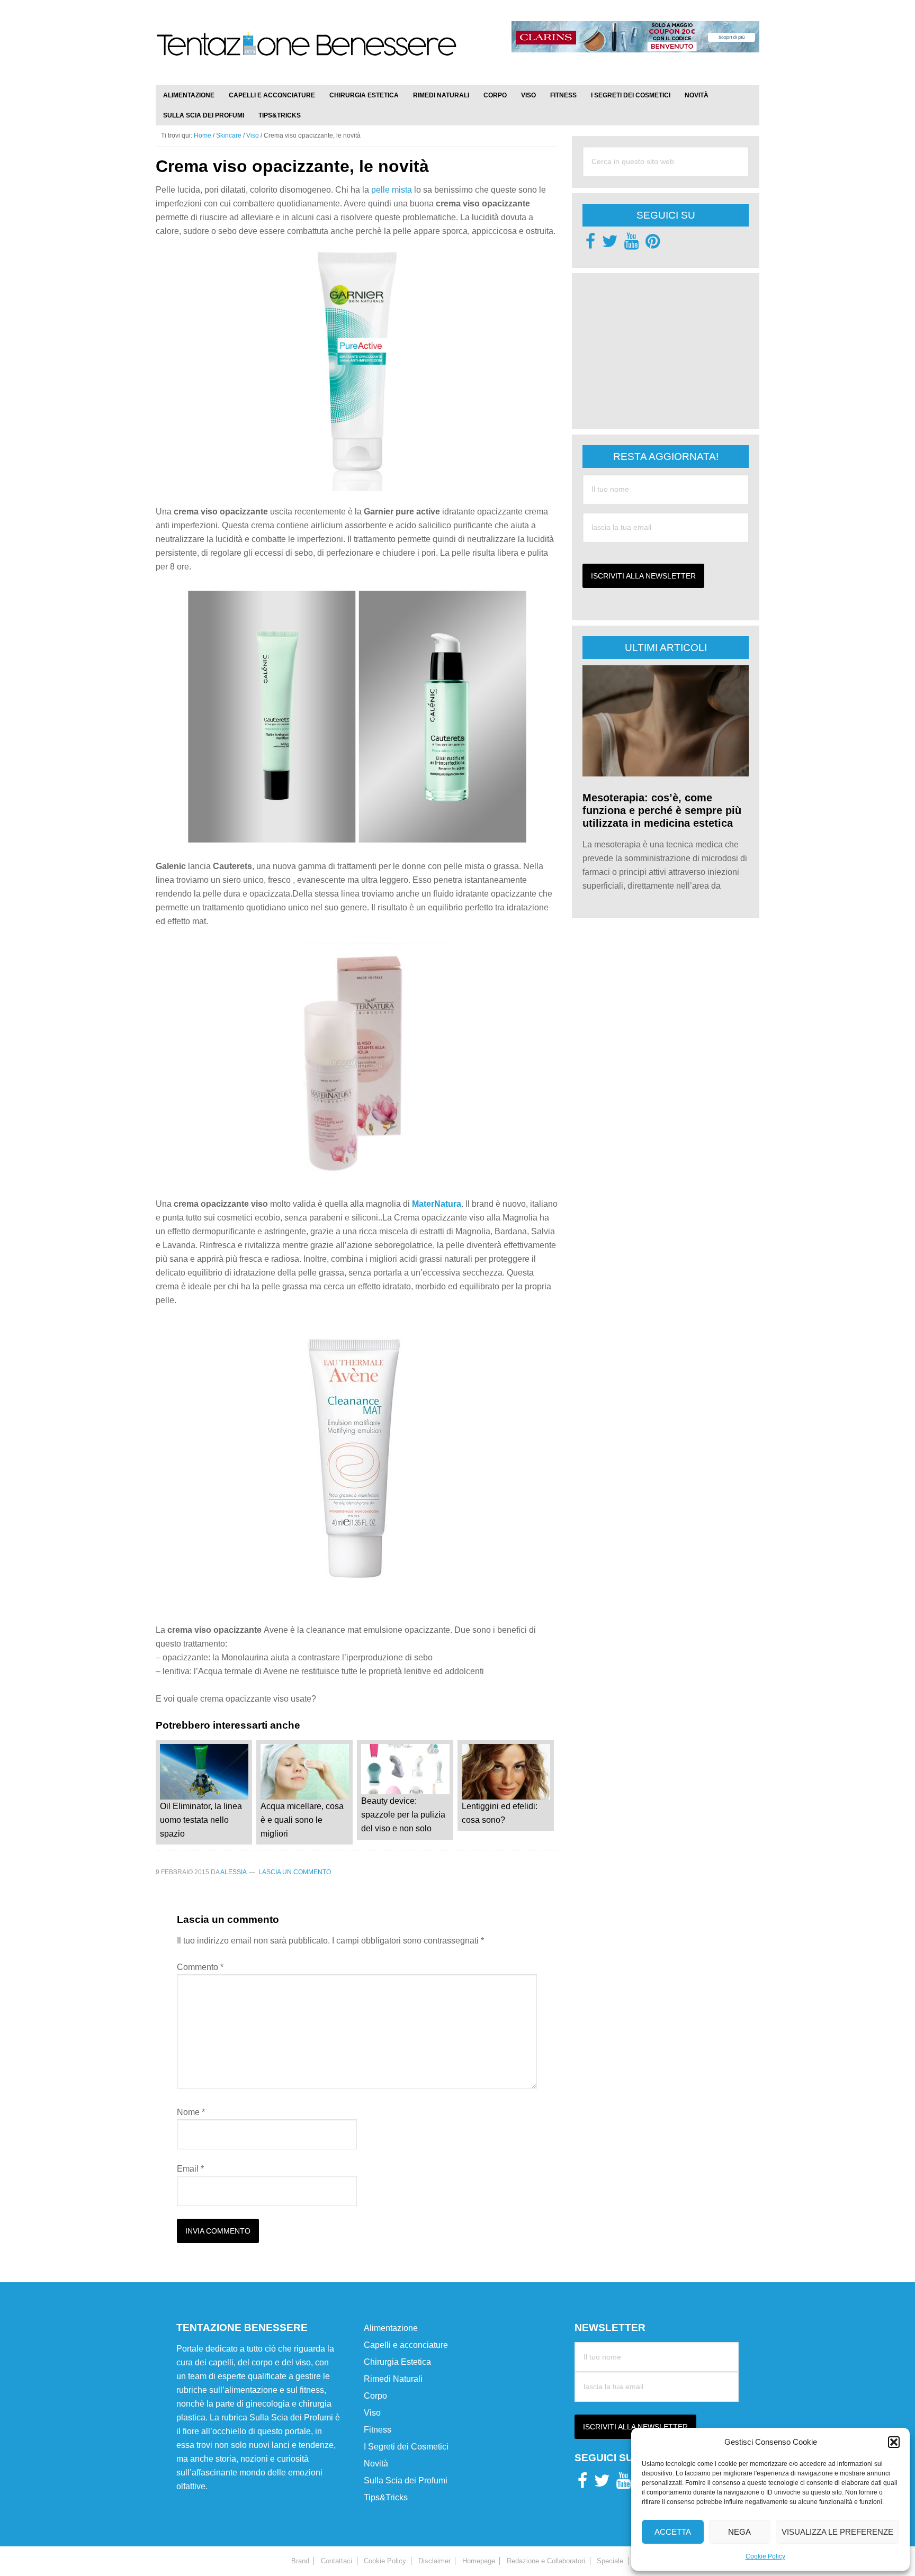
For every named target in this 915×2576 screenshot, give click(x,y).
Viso (372, 2413)
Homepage (479, 2561)
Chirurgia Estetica (397, 2362)
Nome (191, 2112)
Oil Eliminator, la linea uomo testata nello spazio (201, 1820)
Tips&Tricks (386, 2497)
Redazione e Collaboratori (546, 2561)
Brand (300, 2561)
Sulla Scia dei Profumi (406, 2480)
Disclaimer (434, 2561)
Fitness (378, 2430)
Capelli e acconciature (406, 2345)
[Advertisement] (662, 350)
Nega (739, 2532)
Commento (200, 1967)
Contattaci (337, 2561)
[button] (894, 2442)
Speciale (610, 2561)
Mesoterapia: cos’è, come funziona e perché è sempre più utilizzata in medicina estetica (662, 810)
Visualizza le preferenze (837, 2532)
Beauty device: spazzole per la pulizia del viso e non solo (403, 1815)
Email (190, 2169)
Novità (376, 2464)
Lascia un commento (295, 1872)
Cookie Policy (765, 2556)
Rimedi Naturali (393, 2379)
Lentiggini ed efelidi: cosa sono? (500, 1813)
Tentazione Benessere (307, 54)
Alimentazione (391, 2328)
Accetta (673, 2532)
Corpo (375, 2396)
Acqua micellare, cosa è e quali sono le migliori (302, 1820)
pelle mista (392, 190)
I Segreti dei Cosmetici (406, 2447)
